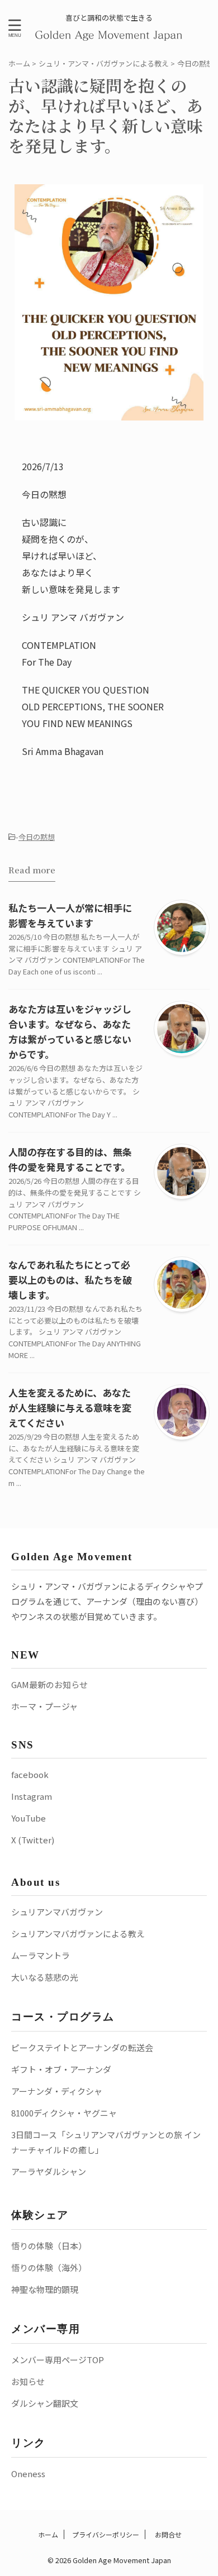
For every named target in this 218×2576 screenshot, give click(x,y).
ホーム (47, 2534)
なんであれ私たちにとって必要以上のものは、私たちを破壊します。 (70, 1280)
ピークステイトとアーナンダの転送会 (82, 2047)
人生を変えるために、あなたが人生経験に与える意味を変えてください (70, 1408)
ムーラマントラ (41, 1955)
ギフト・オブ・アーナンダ (61, 2069)
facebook (30, 1774)
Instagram (32, 1796)
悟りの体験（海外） (49, 2267)
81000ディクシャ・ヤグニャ (64, 2113)
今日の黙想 (37, 837)
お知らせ (28, 2381)
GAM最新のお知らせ (49, 1684)
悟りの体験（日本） (49, 2246)
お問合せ (167, 2534)
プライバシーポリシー (106, 2534)
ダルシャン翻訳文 (45, 2403)
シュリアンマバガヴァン (57, 1912)
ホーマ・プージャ (44, 1706)
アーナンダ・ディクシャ (57, 2091)
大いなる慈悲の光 (45, 1977)
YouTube (29, 1818)
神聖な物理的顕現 (45, 2289)
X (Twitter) (33, 1840)
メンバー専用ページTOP (58, 2360)
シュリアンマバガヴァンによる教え (78, 1934)
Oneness (28, 2474)
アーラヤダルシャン (49, 2171)
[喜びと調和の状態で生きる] (109, 34)
